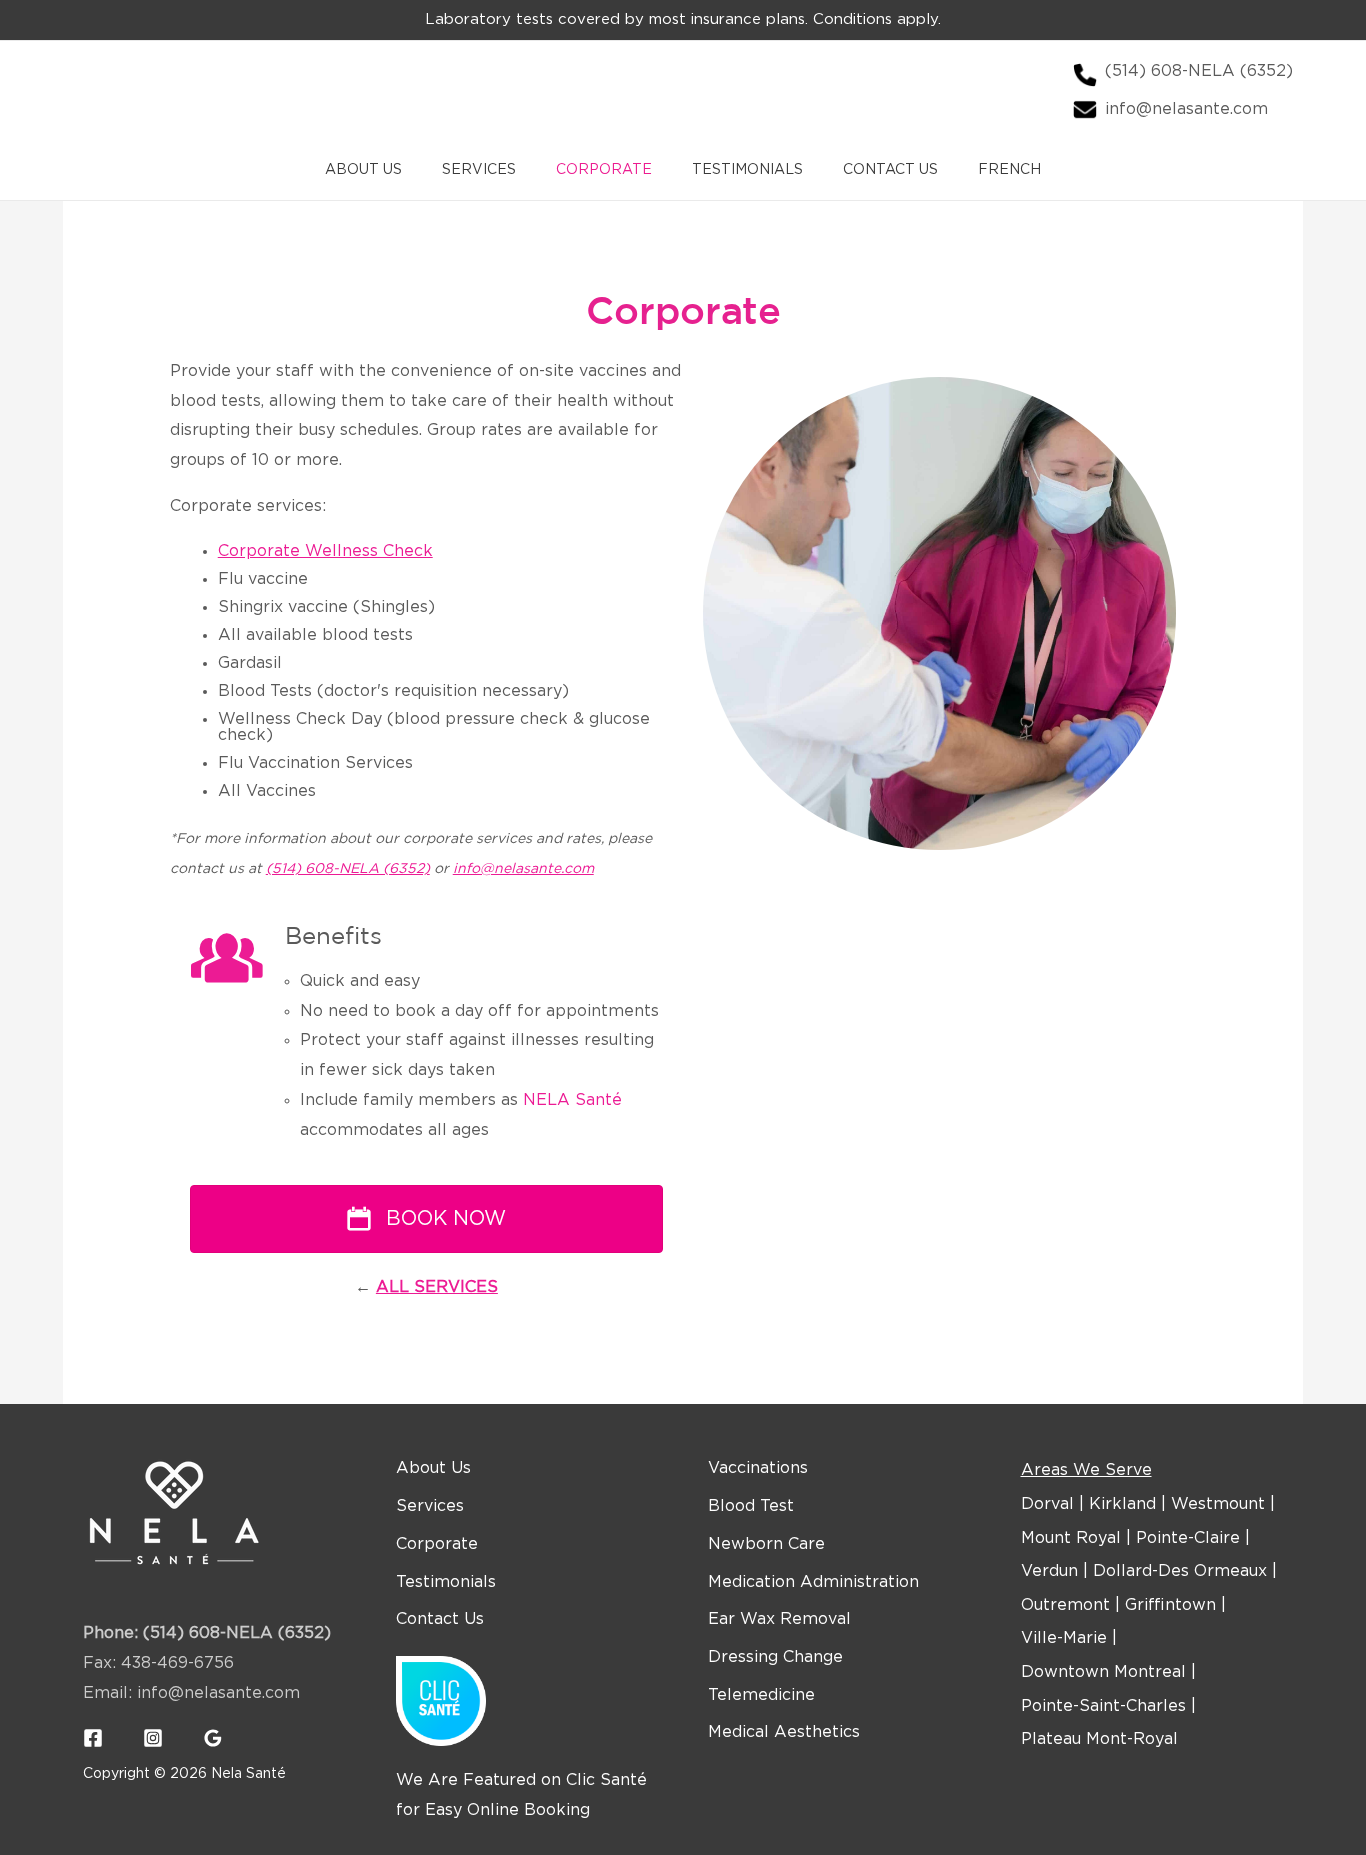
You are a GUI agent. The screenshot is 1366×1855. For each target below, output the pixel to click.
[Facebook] (93, 1738)
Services (479, 170)
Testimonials (747, 170)
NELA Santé (572, 1100)
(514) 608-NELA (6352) (348, 869)
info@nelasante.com (523, 869)
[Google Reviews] (213, 1738)
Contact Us (890, 170)
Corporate (604, 170)
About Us (363, 170)
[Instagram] (153, 1738)
